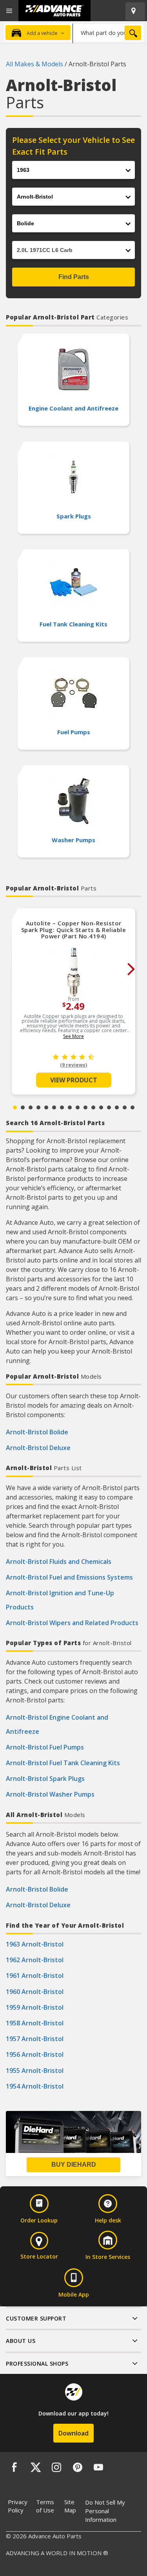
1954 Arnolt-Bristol (35, 2086)
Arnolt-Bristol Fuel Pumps (45, 1747)
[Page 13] (109, 1107)
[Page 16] (132, 1107)
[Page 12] (101, 1107)
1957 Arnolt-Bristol (35, 2039)
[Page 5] (46, 1107)
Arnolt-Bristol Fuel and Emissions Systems (69, 1577)
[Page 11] (93, 1107)
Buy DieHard (74, 2165)
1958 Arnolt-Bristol (35, 2023)
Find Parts (74, 277)
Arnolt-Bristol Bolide (37, 1432)
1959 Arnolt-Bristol (35, 2007)
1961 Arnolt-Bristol (35, 1976)
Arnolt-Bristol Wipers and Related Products (72, 1623)
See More (73, 1036)
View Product (74, 1080)
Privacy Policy (18, 2506)
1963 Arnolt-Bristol (35, 1944)
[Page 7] (62, 1107)
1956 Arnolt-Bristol (35, 2054)
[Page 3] (31, 1107)
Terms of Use (45, 2506)
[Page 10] (85, 1107)
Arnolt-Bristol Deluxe (38, 1448)
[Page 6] (54, 1107)
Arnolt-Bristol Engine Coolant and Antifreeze (57, 1724)
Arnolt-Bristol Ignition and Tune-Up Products (60, 1600)
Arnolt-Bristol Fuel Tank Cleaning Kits (63, 1763)
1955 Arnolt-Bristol (35, 2071)
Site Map (70, 2506)
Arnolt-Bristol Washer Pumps (50, 1794)
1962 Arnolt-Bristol (35, 1960)
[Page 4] (38, 1107)
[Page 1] (15, 1107)
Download (73, 2433)
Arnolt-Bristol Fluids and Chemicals (59, 1562)
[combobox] (108, 33)
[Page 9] (78, 1107)
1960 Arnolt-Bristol (35, 1992)
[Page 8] (70, 1107)
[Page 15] (125, 1107)
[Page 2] (23, 1107)
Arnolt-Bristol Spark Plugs (45, 1779)
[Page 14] (117, 1107)
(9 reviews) (73, 1065)
